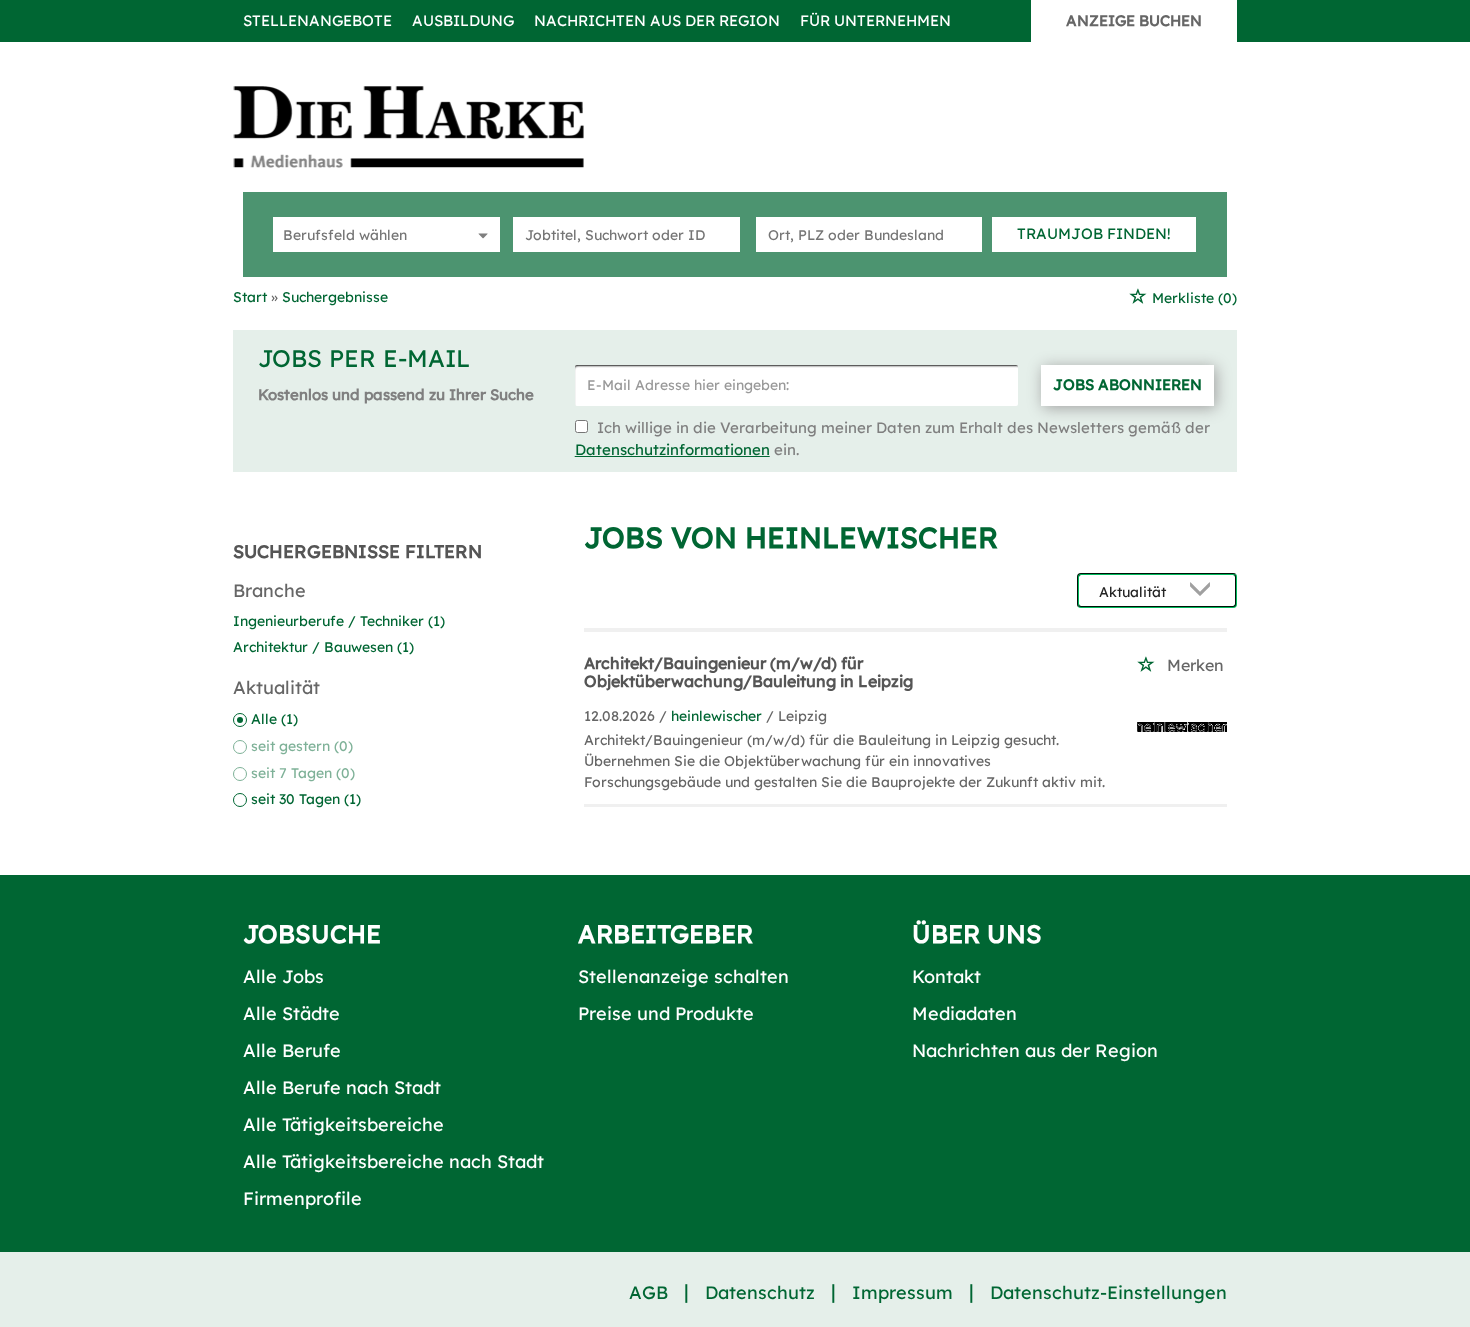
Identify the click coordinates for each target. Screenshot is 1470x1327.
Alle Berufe (292, 1050)
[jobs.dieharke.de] (431, 126)
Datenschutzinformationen (672, 449)
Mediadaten (964, 1013)
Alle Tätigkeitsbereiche (343, 1124)
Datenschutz (760, 1292)
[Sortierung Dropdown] (1205, 591)
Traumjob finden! (1094, 233)
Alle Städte (291, 1013)
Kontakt (946, 976)
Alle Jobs (283, 976)
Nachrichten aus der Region (657, 20)
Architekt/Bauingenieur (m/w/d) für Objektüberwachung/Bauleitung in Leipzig (748, 672)
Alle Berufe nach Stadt (342, 1087)
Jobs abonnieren (1127, 384)
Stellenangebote (317, 20)
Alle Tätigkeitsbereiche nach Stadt (393, 1161)
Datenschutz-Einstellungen (1108, 1292)
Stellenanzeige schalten (683, 976)
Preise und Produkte (666, 1013)
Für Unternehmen (875, 20)
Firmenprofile (302, 1198)
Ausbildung (463, 20)
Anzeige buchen (1134, 20)
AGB (648, 1292)
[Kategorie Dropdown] (480, 234)
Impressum (902, 1292)
